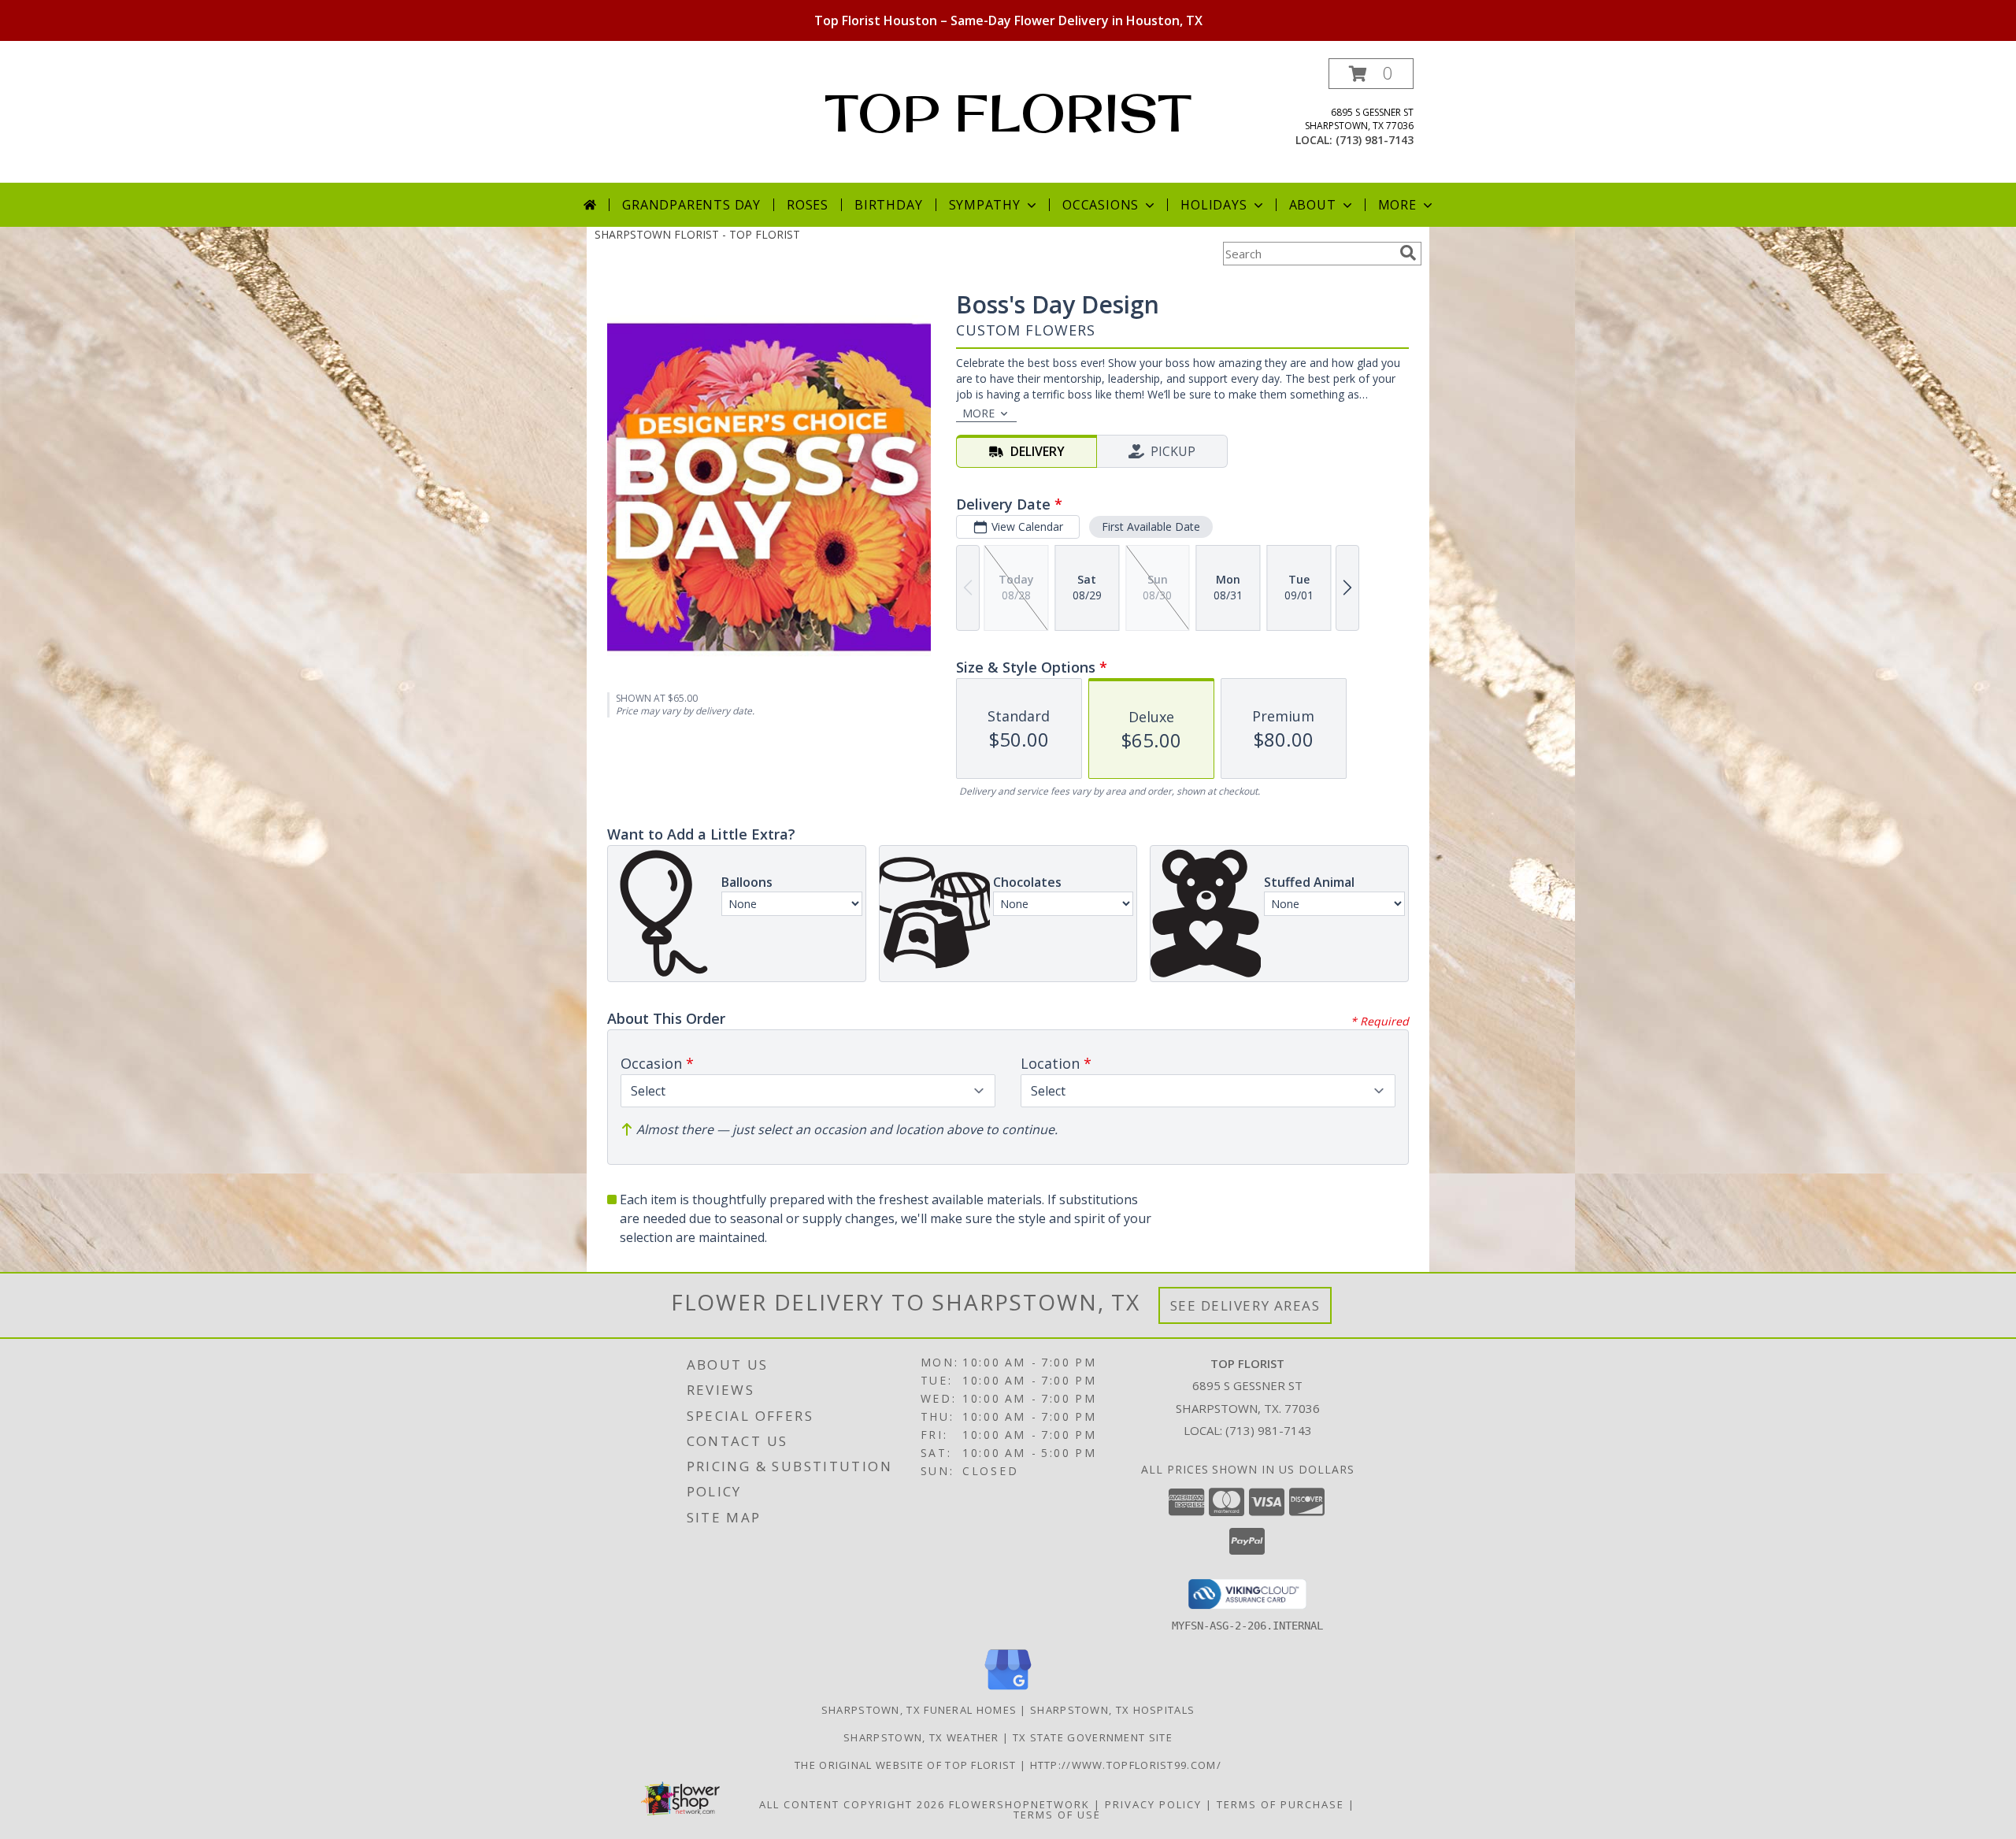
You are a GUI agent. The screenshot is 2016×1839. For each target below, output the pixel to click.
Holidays (1214, 205)
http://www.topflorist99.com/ (1126, 1765)
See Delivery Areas (1245, 1305)
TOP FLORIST (1008, 113)
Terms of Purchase (1280, 1804)
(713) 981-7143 (1375, 140)
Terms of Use (1057, 1815)
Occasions (1101, 205)
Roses (808, 205)
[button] (1371, 74)
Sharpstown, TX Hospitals (1112, 1710)
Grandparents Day (691, 205)
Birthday (888, 205)
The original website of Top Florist (907, 1765)
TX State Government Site (1093, 1737)
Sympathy (985, 205)
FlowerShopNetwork (1019, 1804)
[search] (1408, 253)
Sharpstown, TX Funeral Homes (919, 1710)
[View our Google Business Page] (1008, 1691)
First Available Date (1151, 526)
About (1313, 205)
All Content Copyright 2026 (852, 1804)
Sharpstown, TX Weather (921, 1737)
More (1397, 205)
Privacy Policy (1153, 1804)
